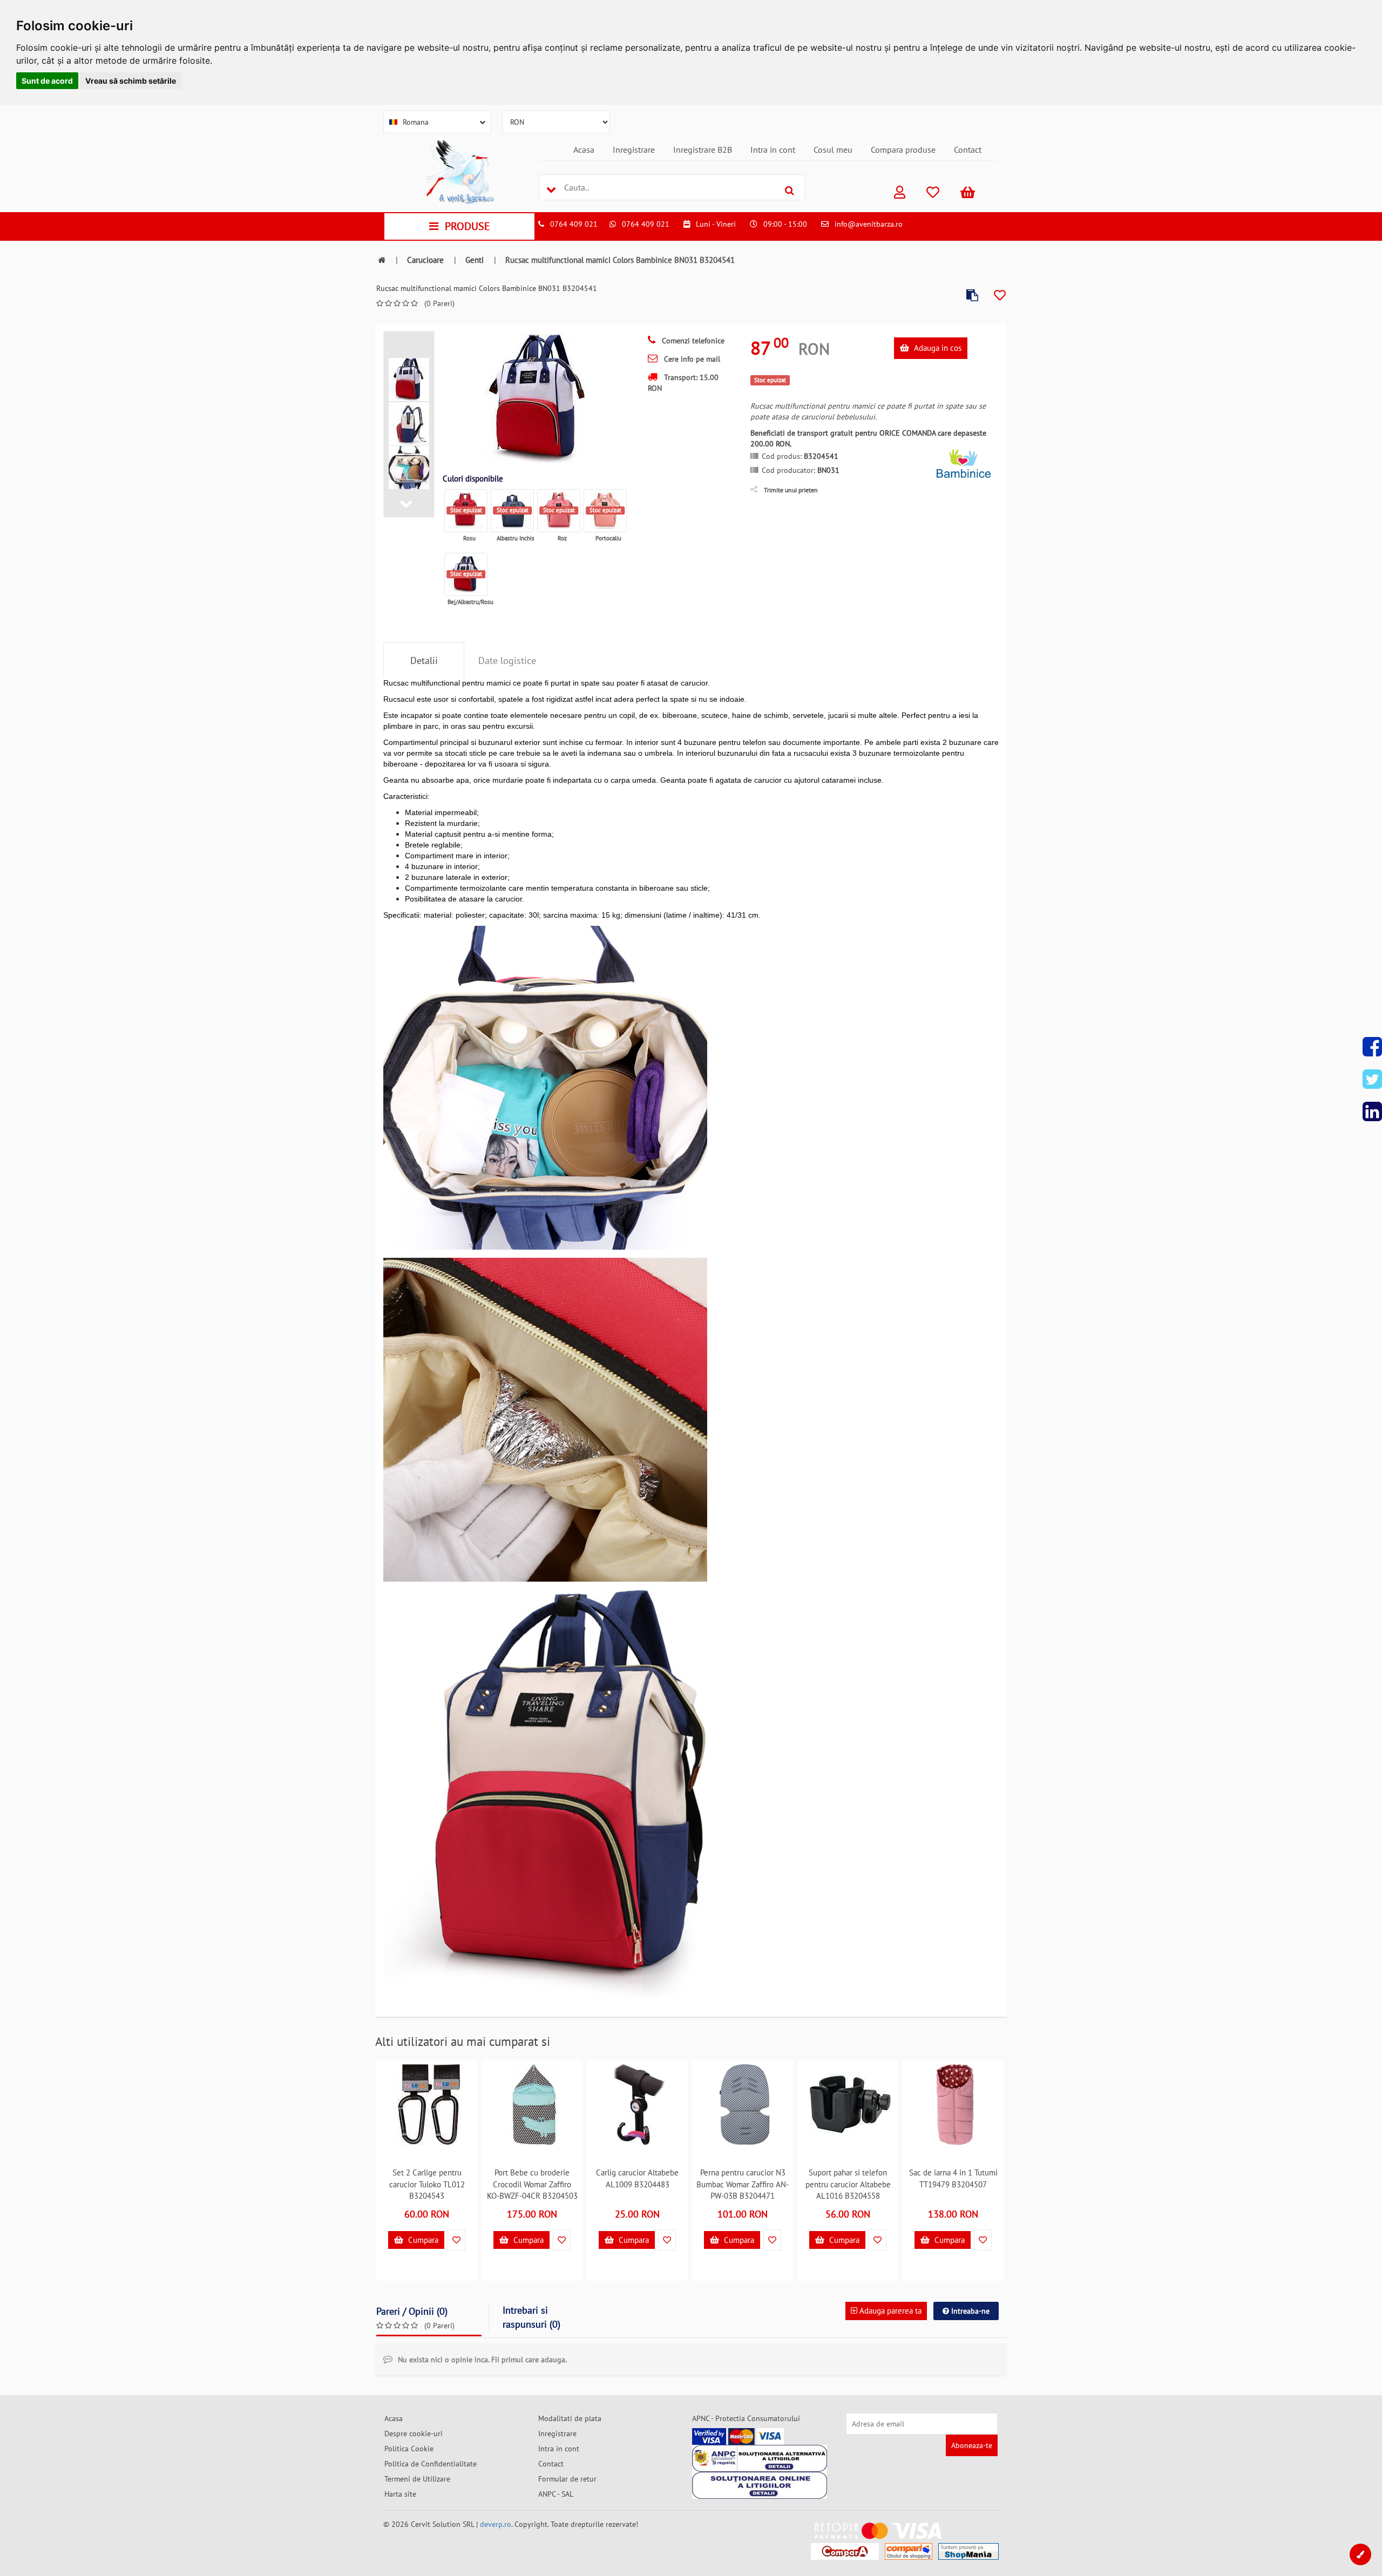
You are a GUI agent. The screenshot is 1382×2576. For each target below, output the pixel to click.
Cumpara (422, 2240)
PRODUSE (468, 226)
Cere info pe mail (691, 359)
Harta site (400, 2494)
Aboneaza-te (972, 2445)
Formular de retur (567, 2479)
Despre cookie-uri (414, 2433)
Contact (968, 150)
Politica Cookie (409, 2449)
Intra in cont (773, 150)
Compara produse (903, 150)
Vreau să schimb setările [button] (131, 81)
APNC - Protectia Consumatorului (746, 2418)
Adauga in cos (937, 348)
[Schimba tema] (1360, 2554)
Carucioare (425, 260)
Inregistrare (634, 150)
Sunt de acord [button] (47, 81)
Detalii (424, 660)
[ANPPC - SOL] (760, 2485)
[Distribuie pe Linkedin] (1372, 1111)
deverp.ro (496, 2524)
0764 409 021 (574, 224)
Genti (475, 260)
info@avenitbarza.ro (869, 224)
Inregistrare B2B (703, 150)
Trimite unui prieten (791, 490)
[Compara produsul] (972, 296)
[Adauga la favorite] (1000, 296)
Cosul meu (833, 150)
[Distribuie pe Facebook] (1372, 1047)
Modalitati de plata (570, 2418)
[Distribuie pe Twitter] (1372, 1079)
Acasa (584, 150)
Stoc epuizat (466, 510)
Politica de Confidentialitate (431, 2464)
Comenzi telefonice (692, 341)
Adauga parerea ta (889, 2311)
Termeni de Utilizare (417, 2479)
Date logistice (507, 660)
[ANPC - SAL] (760, 2458)
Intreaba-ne (969, 2311)
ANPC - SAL (556, 2494)
